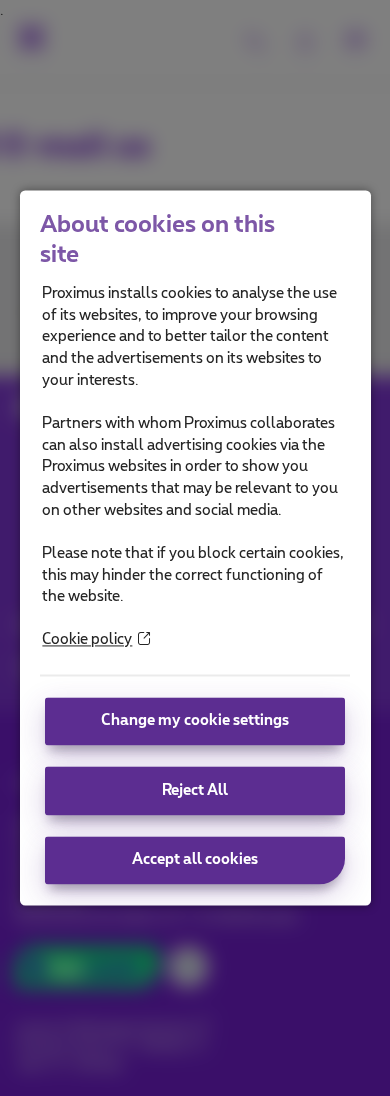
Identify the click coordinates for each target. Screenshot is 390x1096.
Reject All (195, 790)
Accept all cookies (195, 860)
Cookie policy (87, 640)
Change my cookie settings (195, 720)
